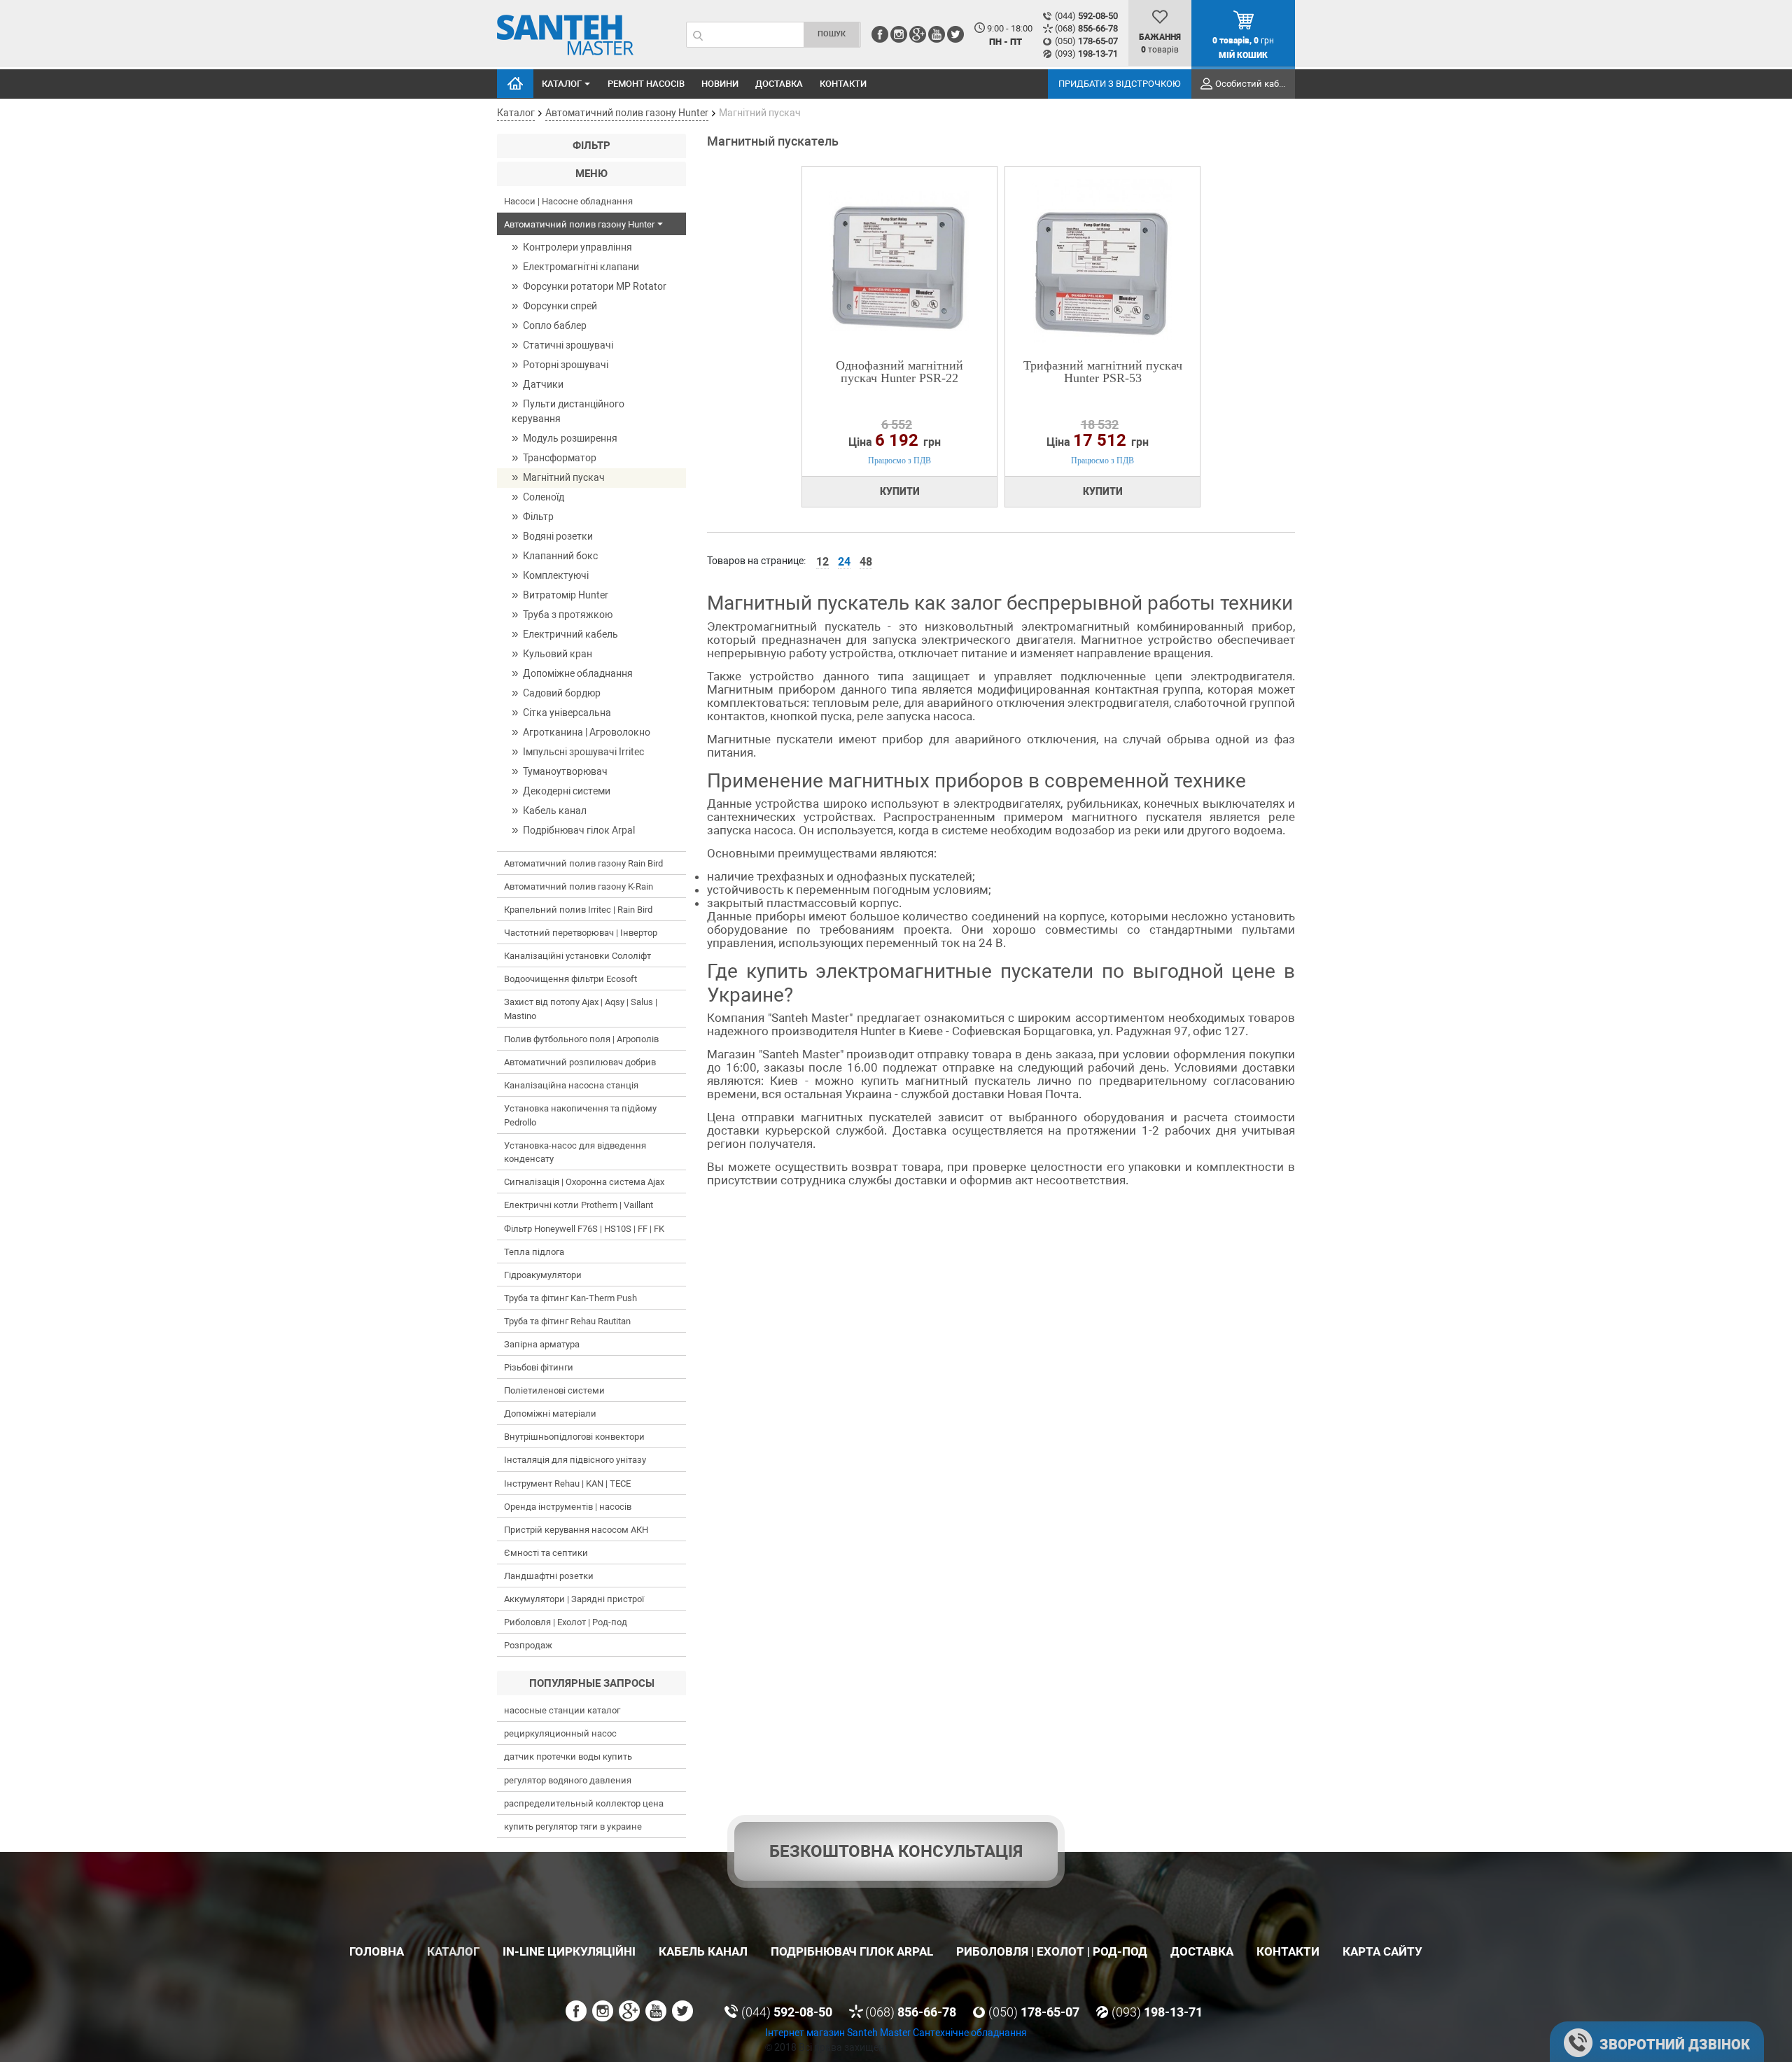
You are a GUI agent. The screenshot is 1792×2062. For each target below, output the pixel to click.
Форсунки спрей (560, 306)
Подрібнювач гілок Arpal (579, 830)
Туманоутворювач (565, 771)
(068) (1086, 28)
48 (866, 562)
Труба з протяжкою (568, 615)
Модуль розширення (570, 438)
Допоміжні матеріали (550, 1414)
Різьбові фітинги (539, 1367)
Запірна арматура (542, 1344)
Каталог (562, 84)
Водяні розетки (558, 536)
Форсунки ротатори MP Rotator (595, 286)
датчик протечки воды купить (568, 1756)
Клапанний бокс (560, 556)
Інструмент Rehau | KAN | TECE (567, 1484)
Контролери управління (577, 247)
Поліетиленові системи (554, 1390)
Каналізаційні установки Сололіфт (577, 956)
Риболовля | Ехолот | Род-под (566, 1622)
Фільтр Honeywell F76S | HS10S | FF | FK (584, 1229)
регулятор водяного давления (568, 1780)
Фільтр (591, 146)
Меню (591, 174)
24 (844, 562)
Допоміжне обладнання (578, 673)
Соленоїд (544, 497)
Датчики (543, 384)
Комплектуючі (556, 575)
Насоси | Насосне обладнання (568, 201)
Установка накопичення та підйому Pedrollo (580, 1115)
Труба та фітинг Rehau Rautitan (567, 1321)
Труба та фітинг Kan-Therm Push (570, 1298)
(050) (1086, 41)
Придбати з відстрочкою (1120, 84)
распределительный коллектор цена (584, 1803)
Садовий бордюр (562, 693)
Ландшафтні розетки (549, 1576)
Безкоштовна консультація (896, 1851)
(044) (1086, 16)
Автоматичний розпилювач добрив (580, 1062)
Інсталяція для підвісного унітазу (575, 1460)
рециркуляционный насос (560, 1733)
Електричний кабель (570, 634)
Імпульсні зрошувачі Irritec (583, 752)
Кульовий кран (558, 654)
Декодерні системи (567, 791)
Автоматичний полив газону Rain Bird (583, 863)
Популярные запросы (592, 1683)
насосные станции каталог (562, 1710)
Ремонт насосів (646, 84)
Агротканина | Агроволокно (587, 732)
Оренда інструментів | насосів (568, 1507)
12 (822, 562)
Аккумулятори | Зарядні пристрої (574, 1599)
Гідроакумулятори (543, 1275)
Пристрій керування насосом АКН (576, 1530)
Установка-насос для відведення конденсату (575, 1152)
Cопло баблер (555, 325)
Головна (515, 84)
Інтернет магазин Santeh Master (839, 2033)
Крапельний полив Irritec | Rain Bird (578, 910)
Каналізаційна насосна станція (571, 1085)
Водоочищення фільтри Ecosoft (570, 979)
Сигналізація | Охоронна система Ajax (584, 1182)
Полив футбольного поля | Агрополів (581, 1039)
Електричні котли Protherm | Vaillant (579, 1205)
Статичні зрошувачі (568, 345)
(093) (1086, 54)
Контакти (843, 84)
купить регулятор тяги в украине (573, 1826)
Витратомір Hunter (566, 595)
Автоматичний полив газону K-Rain (579, 886)
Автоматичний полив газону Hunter (579, 224)
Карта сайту (1382, 1951)
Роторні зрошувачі (566, 365)
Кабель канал (555, 811)
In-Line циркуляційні (569, 1951)
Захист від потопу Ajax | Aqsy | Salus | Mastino (581, 1009)
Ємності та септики (546, 1553)
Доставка (779, 84)
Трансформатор (560, 458)
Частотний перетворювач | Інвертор (581, 933)
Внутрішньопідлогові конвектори (574, 1437)
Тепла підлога (534, 1252)
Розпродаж (528, 1645)
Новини (720, 84)
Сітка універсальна (567, 713)
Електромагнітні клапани (581, 267)
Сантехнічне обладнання (970, 2033)
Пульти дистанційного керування (568, 411)
